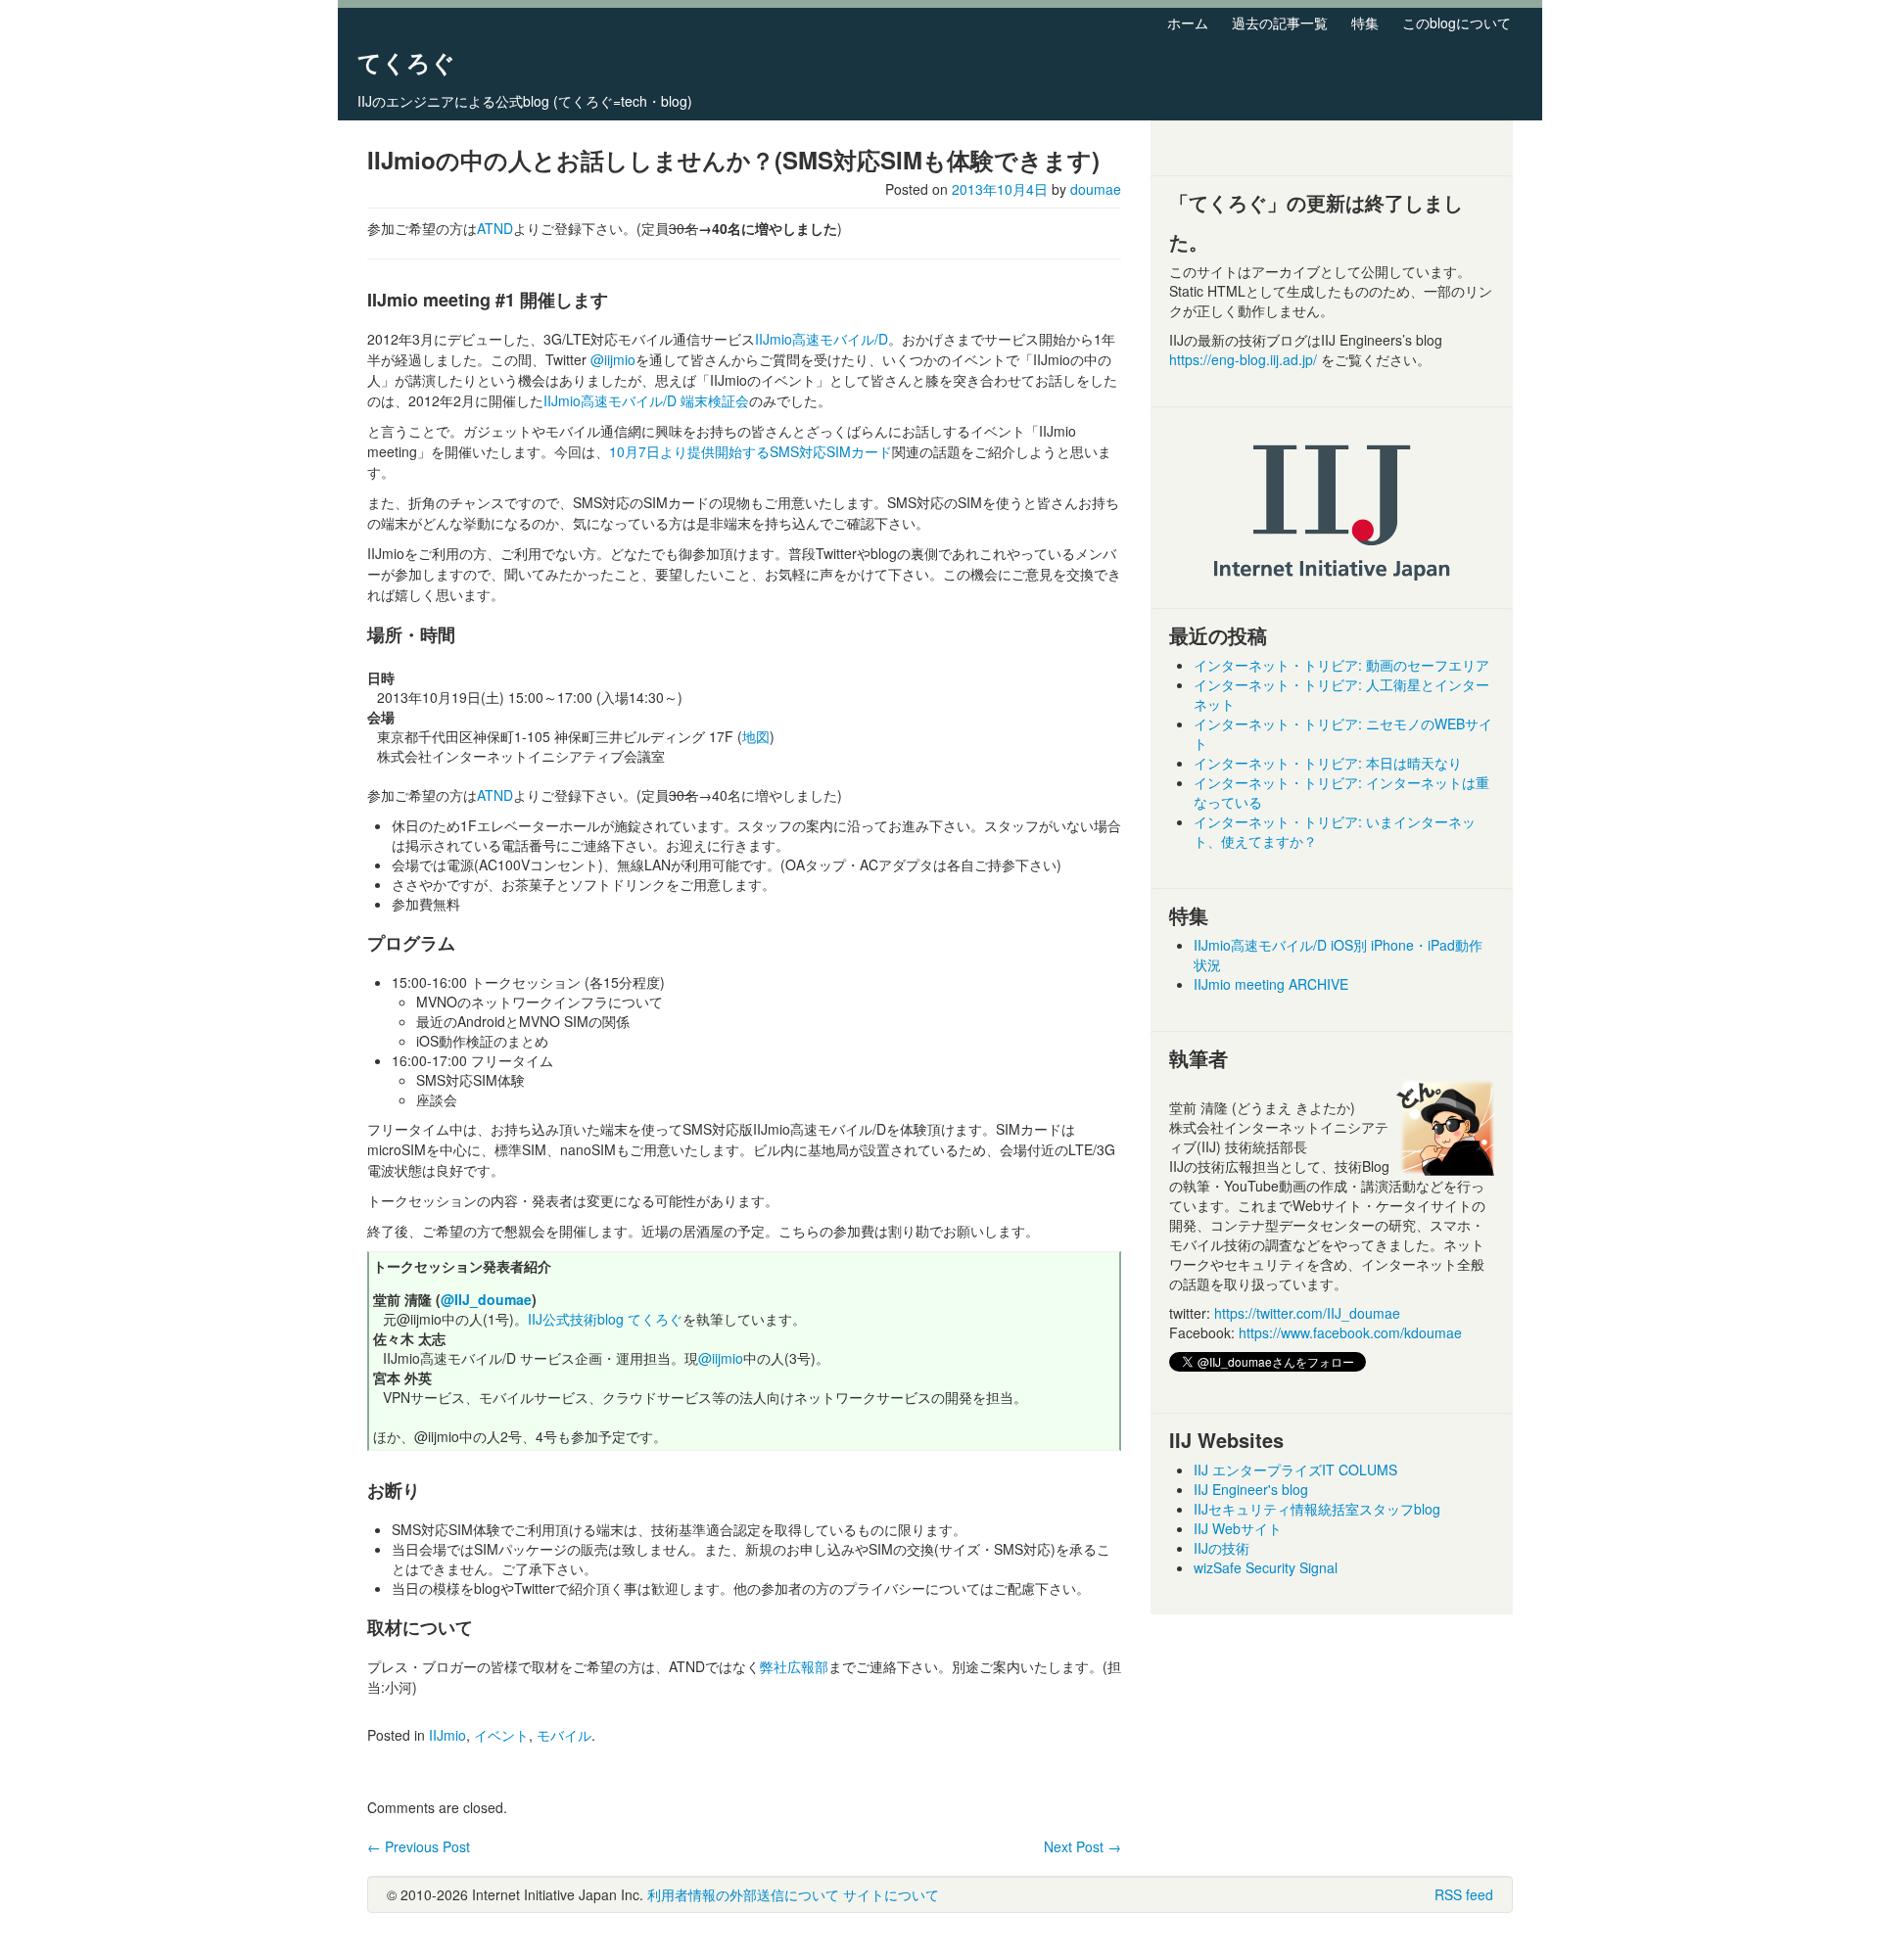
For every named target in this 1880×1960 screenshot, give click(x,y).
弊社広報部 (794, 1666)
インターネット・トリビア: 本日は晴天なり (1328, 763)
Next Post (1082, 1846)
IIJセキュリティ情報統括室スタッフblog (1317, 1509)
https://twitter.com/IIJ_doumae (1307, 1313)
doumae (1096, 189)
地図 (756, 736)
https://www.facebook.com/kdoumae (1350, 1332)
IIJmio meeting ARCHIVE (1271, 984)
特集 (1365, 23)
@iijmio (613, 359)
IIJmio (447, 1735)
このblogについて (1457, 23)
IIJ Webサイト (1238, 1528)
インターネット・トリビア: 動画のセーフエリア (1341, 665)
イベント (501, 1735)
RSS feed (1464, 1894)
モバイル (564, 1735)
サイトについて (891, 1894)
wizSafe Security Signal (1266, 1567)
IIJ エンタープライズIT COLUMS (1295, 1470)
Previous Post (419, 1846)
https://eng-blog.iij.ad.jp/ (1245, 359)
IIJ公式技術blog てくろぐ (605, 1319)
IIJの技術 (1222, 1548)
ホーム (1188, 23)
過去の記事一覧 (1280, 23)
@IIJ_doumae (486, 1299)
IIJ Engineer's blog (1251, 1489)
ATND (495, 228)
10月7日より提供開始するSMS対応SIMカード (751, 451)
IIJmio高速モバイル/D (822, 339)
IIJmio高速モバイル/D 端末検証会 (646, 400)
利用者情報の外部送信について (743, 1894)
